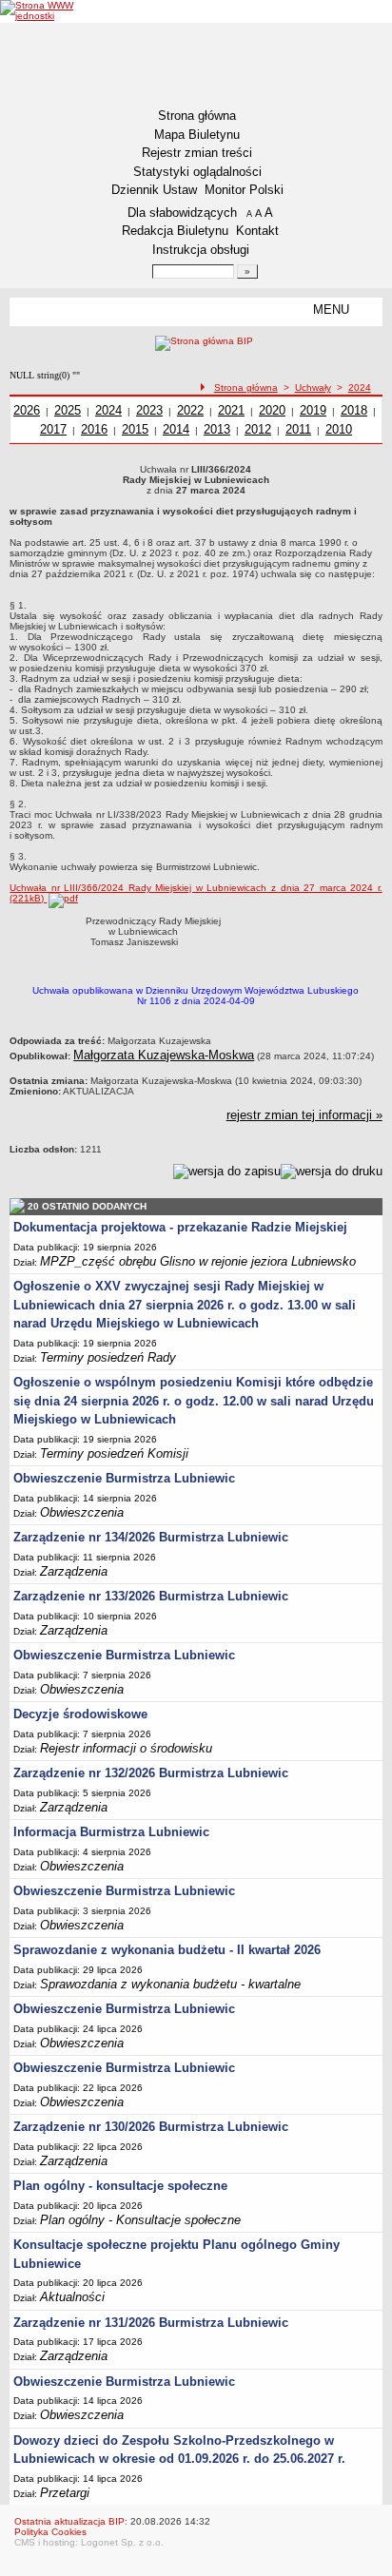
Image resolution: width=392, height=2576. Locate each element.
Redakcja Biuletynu (175, 231)
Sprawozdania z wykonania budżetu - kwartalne (170, 1984)
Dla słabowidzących (182, 213)
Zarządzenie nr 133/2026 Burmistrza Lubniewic (151, 1596)
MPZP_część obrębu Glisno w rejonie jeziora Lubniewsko (198, 1261)
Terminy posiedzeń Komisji (114, 1453)
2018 (354, 410)
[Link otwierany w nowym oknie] (41, 10)
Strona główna (197, 116)
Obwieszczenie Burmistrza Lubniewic (124, 1478)
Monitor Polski (244, 190)
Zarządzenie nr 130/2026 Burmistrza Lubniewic (151, 2127)
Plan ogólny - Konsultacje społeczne (140, 2220)
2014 (176, 429)
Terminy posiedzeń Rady (108, 1357)
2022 (190, 410)
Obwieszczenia (82, 1512)
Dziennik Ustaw (154, 190)
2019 (313, 410)
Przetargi (65, 2493)
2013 (217, 429)
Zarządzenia (74, 1571)
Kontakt (257, 231)
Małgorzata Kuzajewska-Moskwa (164, 1055)
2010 (339, 429)
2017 (53, 429)
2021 (231, 410)
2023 (149, 410)
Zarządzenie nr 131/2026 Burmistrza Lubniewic (151, 2323)
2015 (135, 429)
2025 (68, 410)
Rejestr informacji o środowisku (126, 1748)
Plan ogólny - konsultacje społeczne (120, 2186)
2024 (360, 387)
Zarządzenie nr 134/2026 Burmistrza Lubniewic (151, 1537)
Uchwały (313, 387)
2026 (27, 410)
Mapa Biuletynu (197, 135)
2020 (272, 410)
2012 (258, 429)
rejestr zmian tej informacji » (304, 1115)
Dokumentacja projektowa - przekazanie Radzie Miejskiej (180, 1227)
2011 (298, 429)
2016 (94, 429)
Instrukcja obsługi (201, 250)
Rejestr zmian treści (197, 153)
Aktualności (72, 2297)
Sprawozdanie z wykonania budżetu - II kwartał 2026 (167, 1950)
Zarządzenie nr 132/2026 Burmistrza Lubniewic (151, 1773)
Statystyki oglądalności (197, 172)
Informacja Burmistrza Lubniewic (111, 1832)
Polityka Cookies (50, 2532)
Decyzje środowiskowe (80, 1714)
